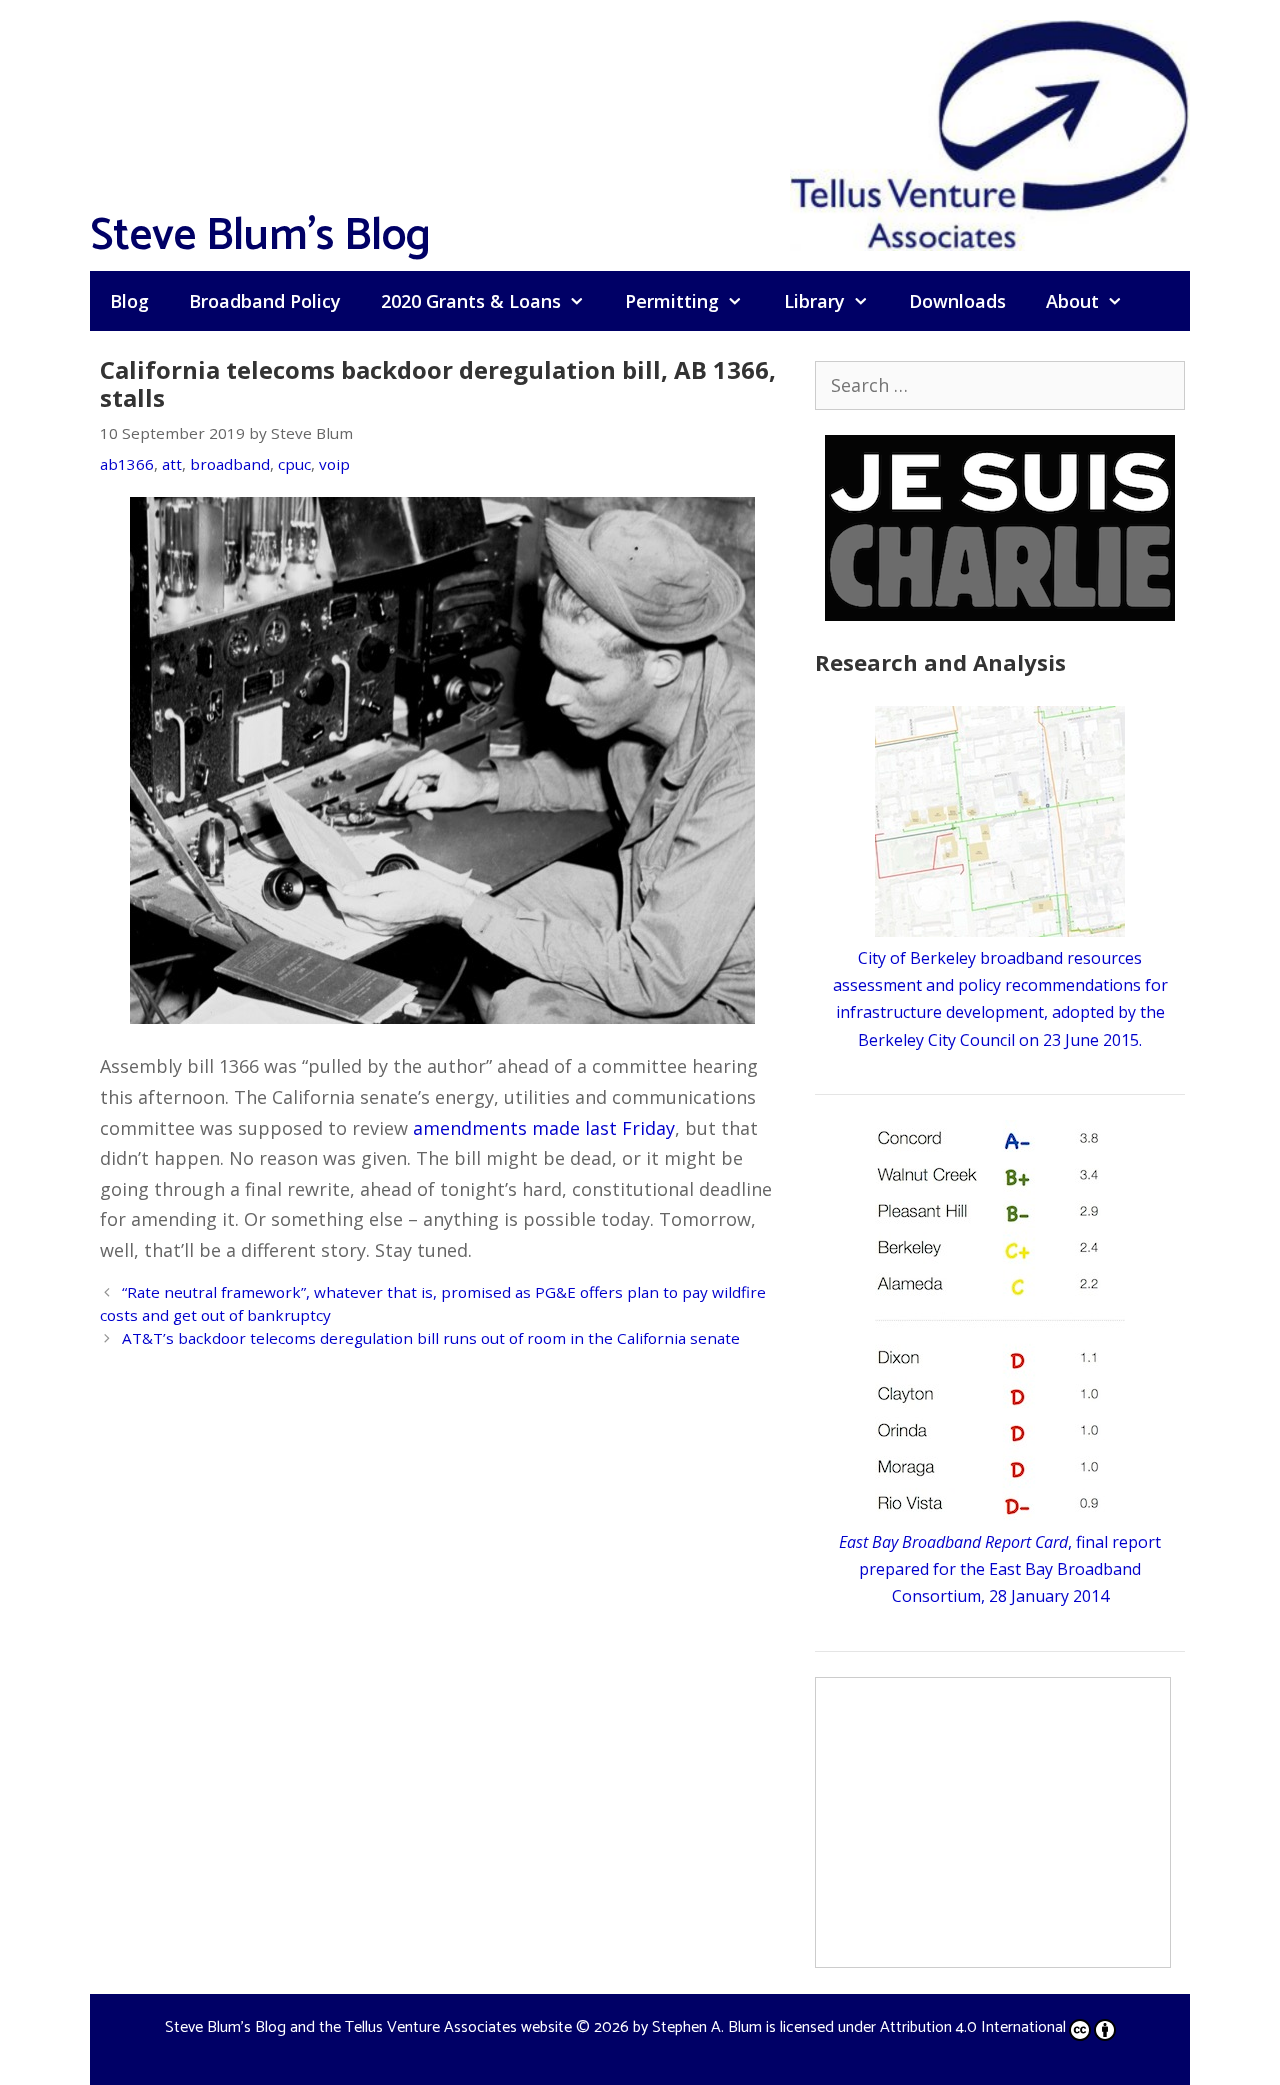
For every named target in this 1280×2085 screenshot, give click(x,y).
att (172, 464)
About (1072, 301)
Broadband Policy (265, 301)
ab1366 (127, 464)
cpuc (294, 464)
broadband (230, 464)
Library (814, 301)
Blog (129, 301)
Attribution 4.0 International (973, 2027)
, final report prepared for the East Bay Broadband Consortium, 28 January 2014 (1000, 1569)
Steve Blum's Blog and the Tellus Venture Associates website (368, 2027)
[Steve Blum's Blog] (990, 133)
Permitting (672, 301)
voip (334, 464)
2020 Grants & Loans (471, 301)
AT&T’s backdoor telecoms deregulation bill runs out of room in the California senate (431, 1338)
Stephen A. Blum (707, 2027)
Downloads (957, 301)
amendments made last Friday (544, 1128)
